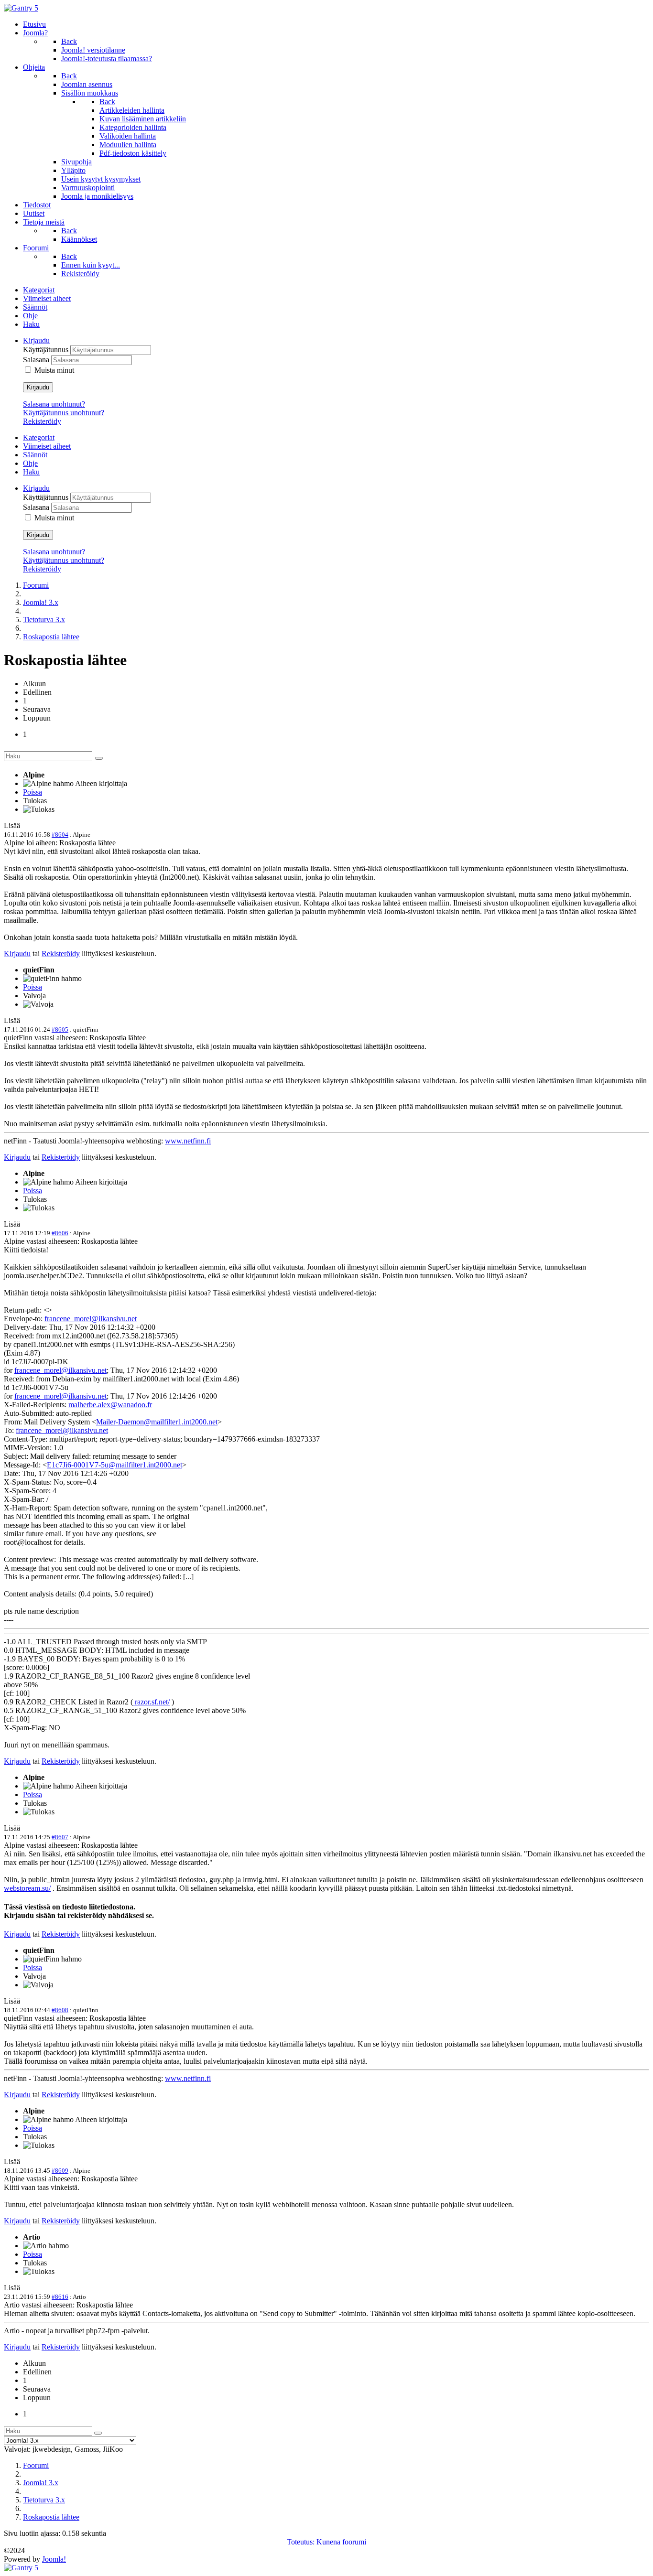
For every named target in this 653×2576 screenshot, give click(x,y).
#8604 (60, 835)
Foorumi (36, 585)
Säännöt (35, 307)
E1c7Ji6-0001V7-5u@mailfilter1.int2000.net (114, 1465)
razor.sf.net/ (151, 1702)
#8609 (60, 2171)
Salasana (37, 360)
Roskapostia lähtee (51, 637)
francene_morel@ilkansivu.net (91, 1319)
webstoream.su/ (27, 1888)
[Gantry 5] (21, 8)
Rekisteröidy (42, 421)
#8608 (60, 2010)
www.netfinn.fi (188, 1141)
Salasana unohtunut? (54, 404)
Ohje (30, 316)
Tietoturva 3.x (44, 620)
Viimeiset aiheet (47, 298)
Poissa (33, 792)
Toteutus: (301, 2542)
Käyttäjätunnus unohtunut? (64, 413)
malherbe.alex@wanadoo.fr (110, 1405)
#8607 (60, 1837)
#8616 (60, 2297)
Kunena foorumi (341, 2542)
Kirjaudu (38, 387)
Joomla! (54, 2559)
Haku (31, 324)
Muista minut (54, 370)
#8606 (60, 1233)
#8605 (60, 1029)
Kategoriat (39, 290)
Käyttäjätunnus (47, 350)
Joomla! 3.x (41, 602)
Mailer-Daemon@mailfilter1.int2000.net (157, 1422)
